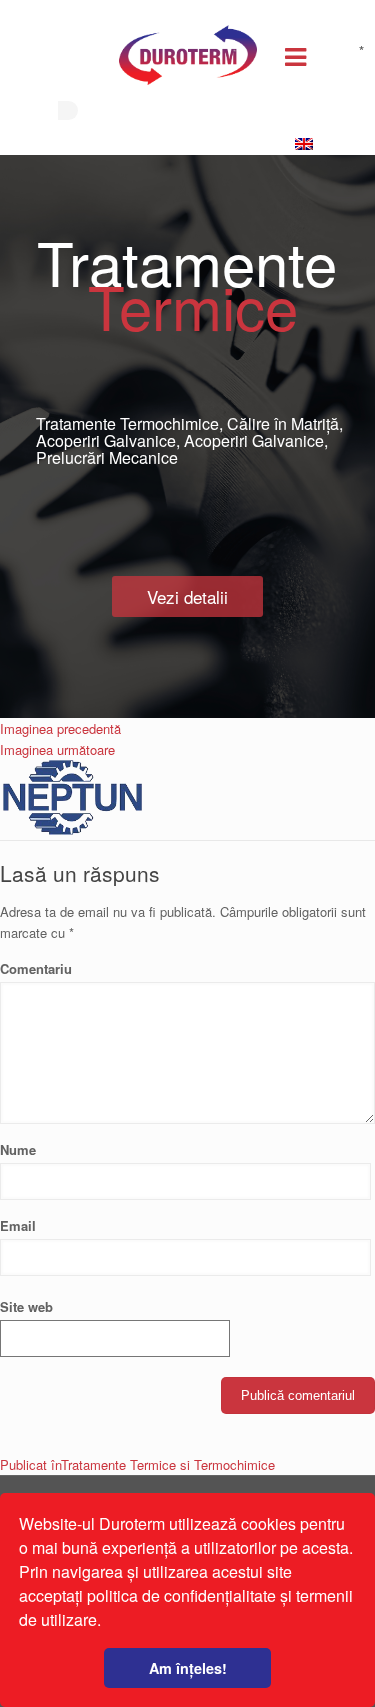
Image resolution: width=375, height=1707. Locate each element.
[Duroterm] (188, 60)
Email (18, 1225)
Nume (18, 1149)
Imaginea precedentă (60, 728)
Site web (26, 1306)
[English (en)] (309, 144)
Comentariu (182, 968)
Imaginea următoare (57, 749)
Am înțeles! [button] (188, 1668)
